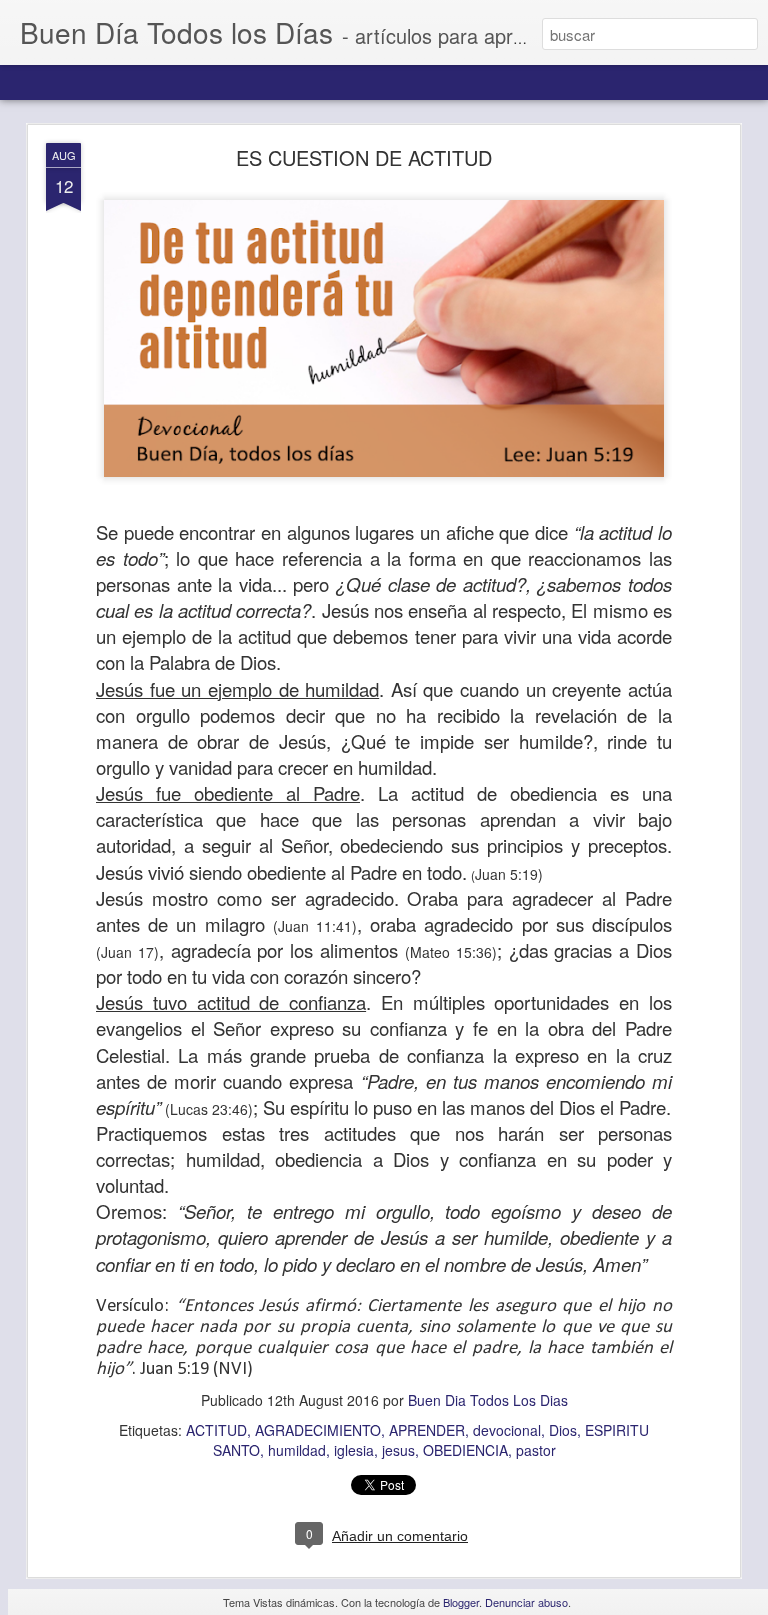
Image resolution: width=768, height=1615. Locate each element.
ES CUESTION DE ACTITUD (364, 157)
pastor (536, 1450)
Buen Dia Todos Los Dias (488, 1400)
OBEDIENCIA (465, 1450)
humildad (297, 1450)
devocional (507, 1430)
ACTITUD (216, 1430)
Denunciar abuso (526, 1602)
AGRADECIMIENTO (318, 1430)
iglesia (354, 1450)
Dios (563, 1430)
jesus (398, 1450)
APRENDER (427, 1430)
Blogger (461, 1602)
